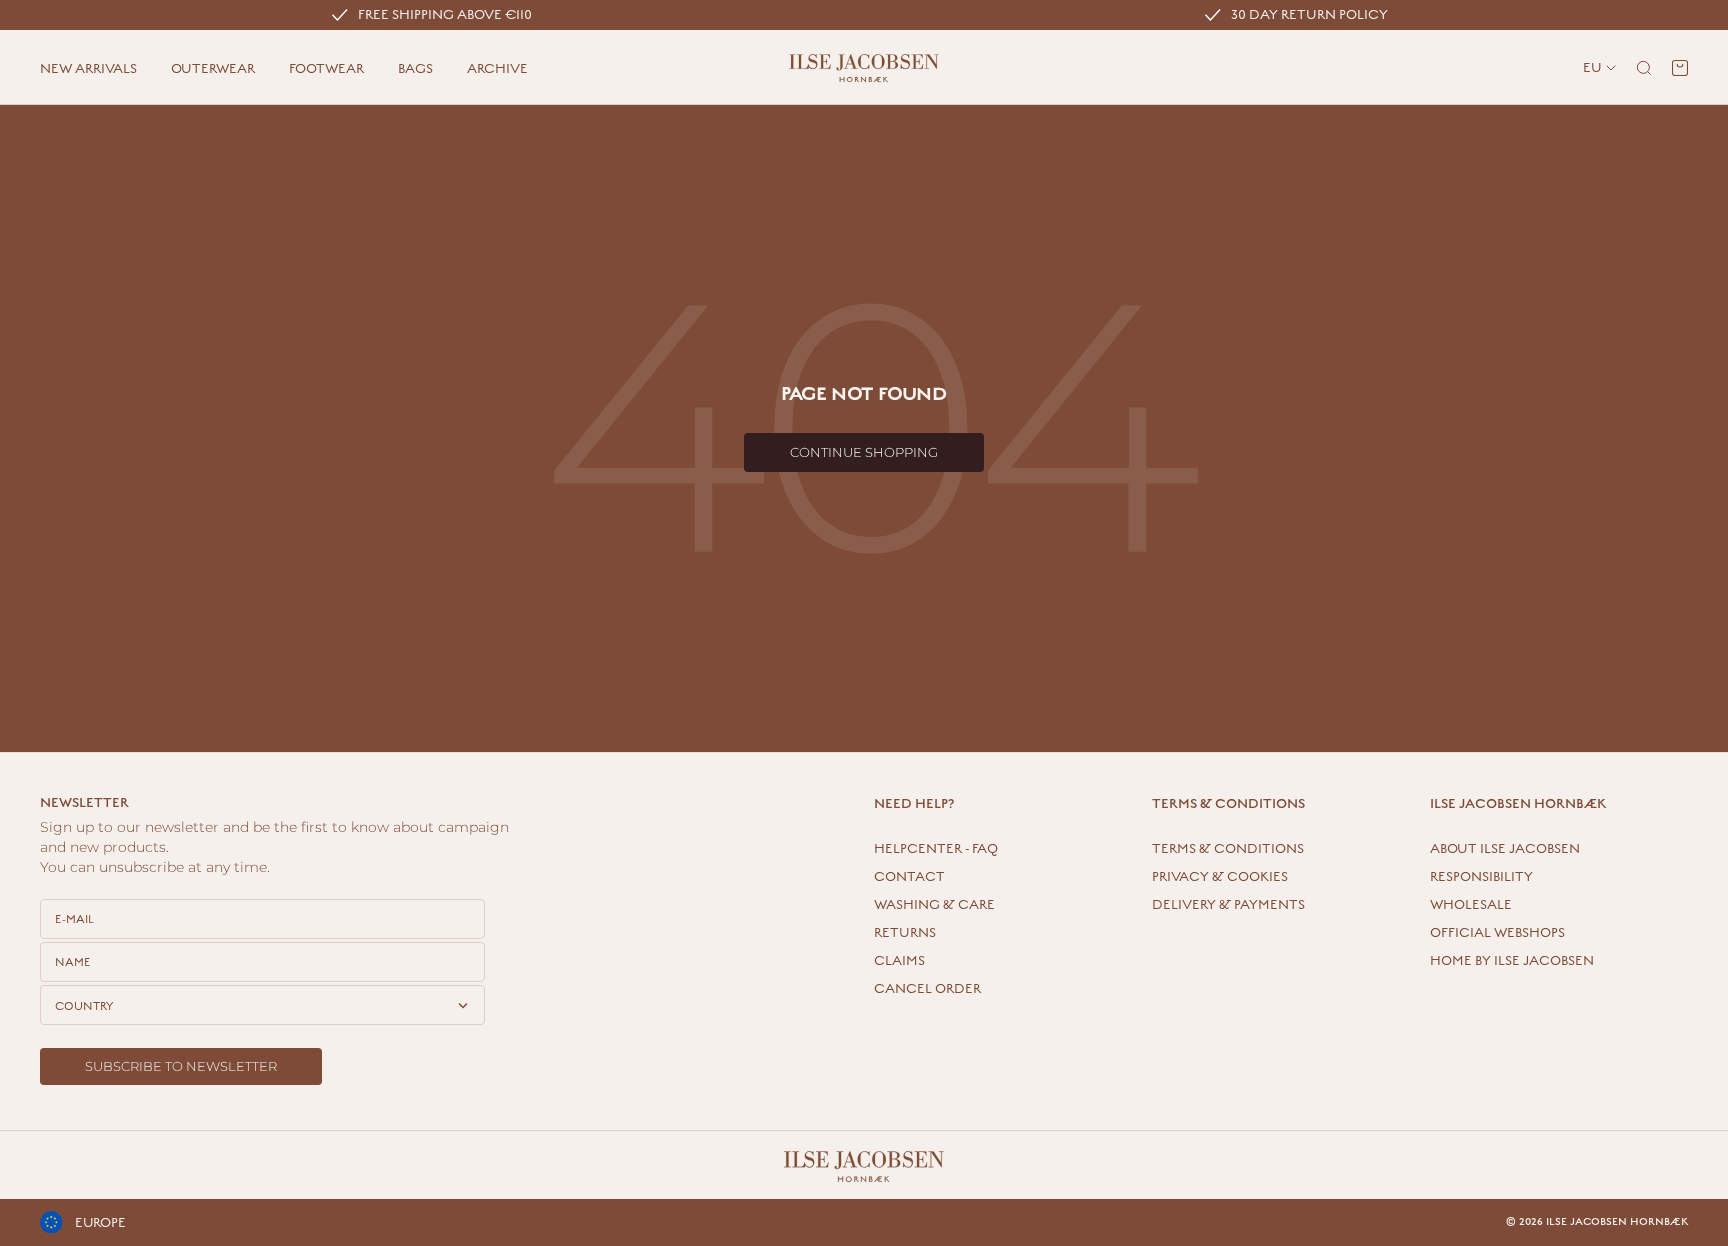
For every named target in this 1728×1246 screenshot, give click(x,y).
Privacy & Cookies (1220, 877)
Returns (905, 933)
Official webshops (1497, 933)
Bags (415, 69)
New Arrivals (88, 69)
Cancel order (927, 989)
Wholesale (1471, 905)
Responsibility (1481, 877)
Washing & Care (934, 905)
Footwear (326, 69)
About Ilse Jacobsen (1505, 849)
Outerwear (213, 69)
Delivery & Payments (1228, 905)
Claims (899, 961)
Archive (497, 69)
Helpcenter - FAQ (936, 849)
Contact (909, 877)
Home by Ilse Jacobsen (1512, 961)
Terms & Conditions (1228, 849)
